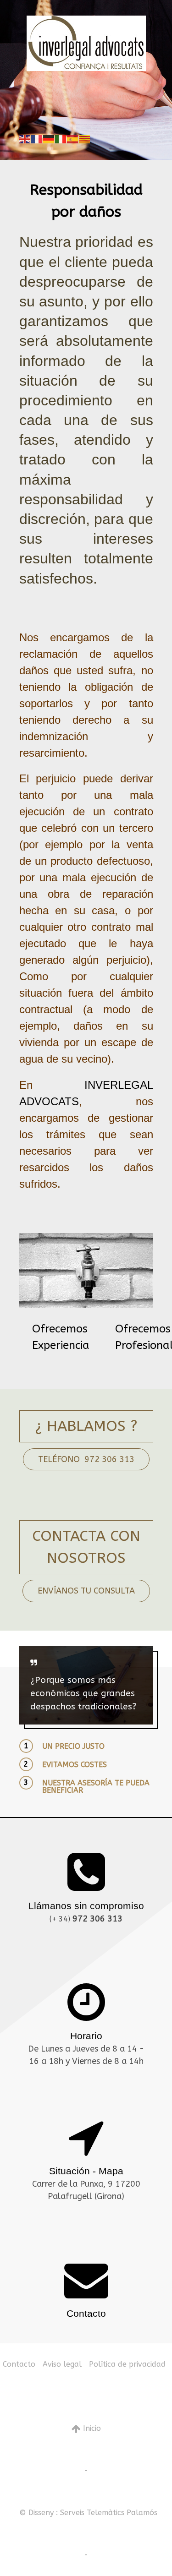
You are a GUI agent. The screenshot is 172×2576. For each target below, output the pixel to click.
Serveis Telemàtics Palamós (109, 2513)
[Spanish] (73, 139)
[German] (49, 139)
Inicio (91, 2428)
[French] (37, 139)
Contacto (86, 2313)
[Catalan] (85, 139)
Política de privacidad (127, 2364)
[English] (25, 139)
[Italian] (61, 139)
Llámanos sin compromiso (86, 1906)
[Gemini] (86, 43)
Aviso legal (62, 2364)
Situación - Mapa (86, 2171)
